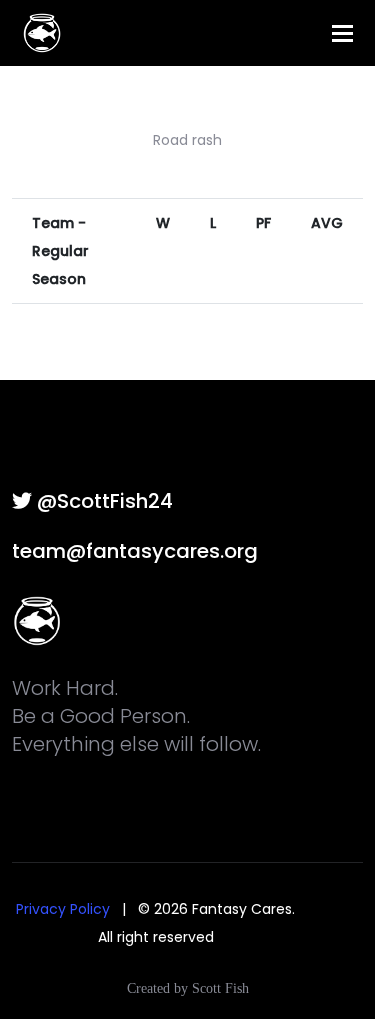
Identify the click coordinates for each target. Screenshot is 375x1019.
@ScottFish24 (102, 501)
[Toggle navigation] (342, 33)
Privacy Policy (63, 909)
